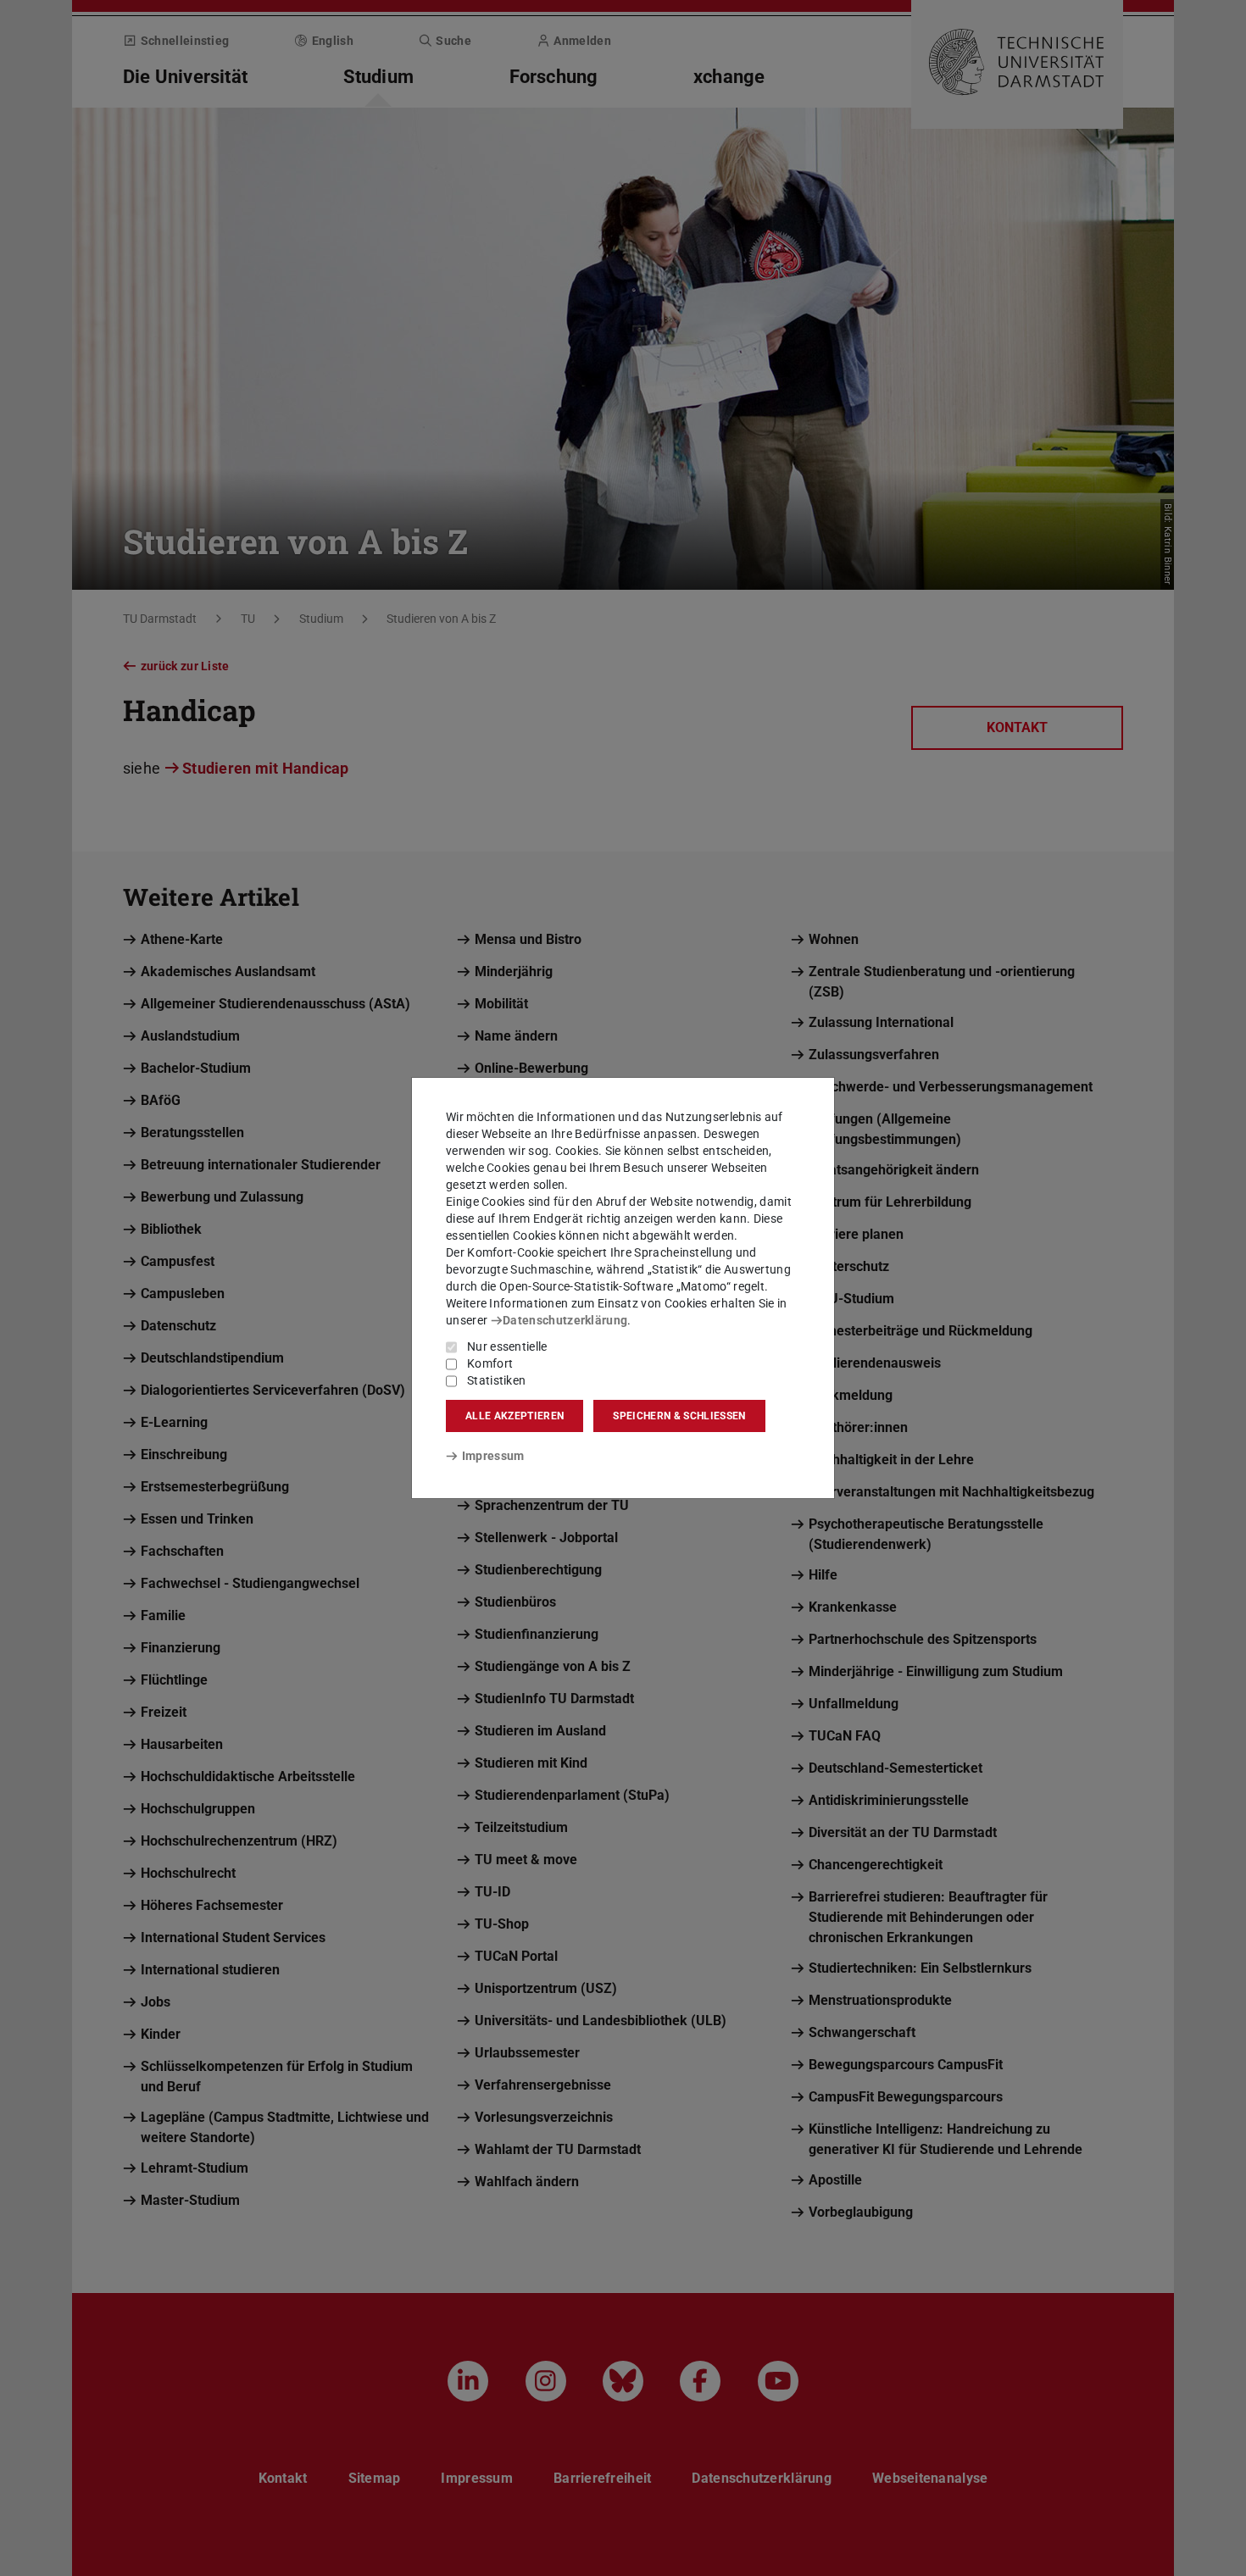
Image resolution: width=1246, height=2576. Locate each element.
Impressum (493, 1456)
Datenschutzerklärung (565, 1320)
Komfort (490, 1363)
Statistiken (496, 1380)
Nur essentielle (507, 1346)
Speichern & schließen (679, 1416)
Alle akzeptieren (515, 1416)
